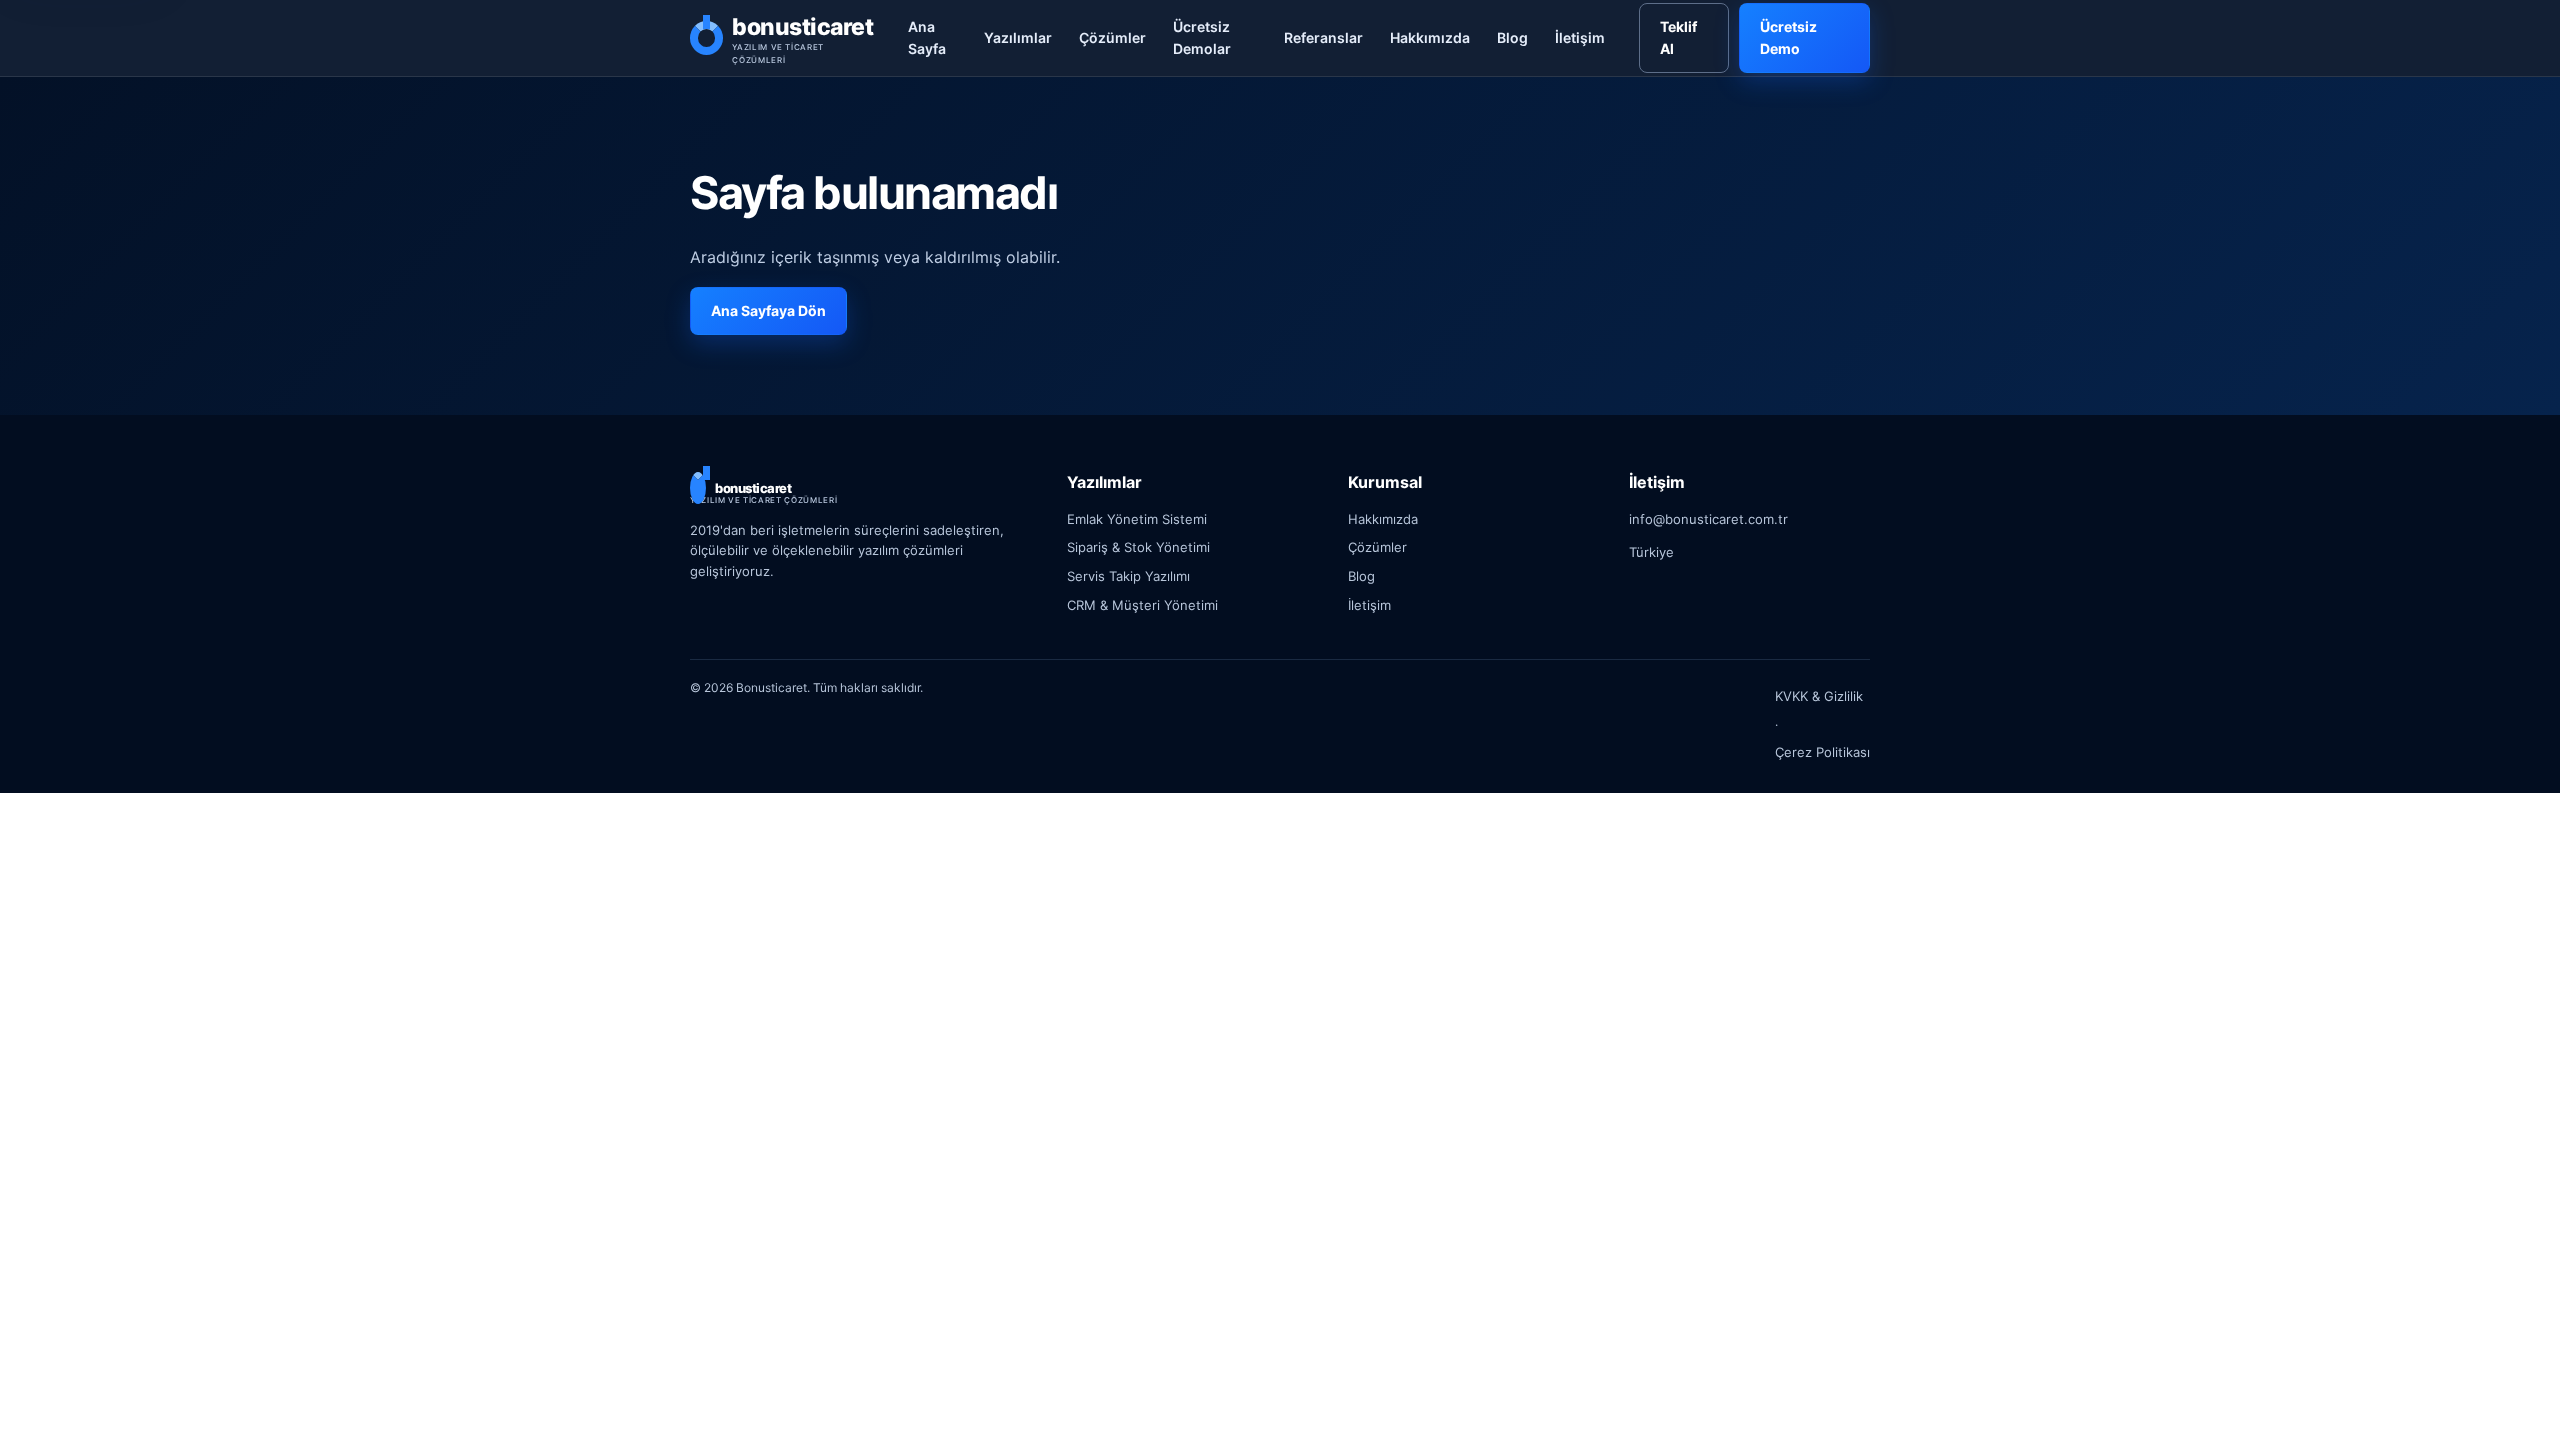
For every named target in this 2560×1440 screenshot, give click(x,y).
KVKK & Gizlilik (1819, 696)
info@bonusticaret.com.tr (1708, 519)
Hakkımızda (1430, 37)
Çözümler (1112, 37)
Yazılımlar (1018, 37)
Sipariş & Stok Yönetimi (1138, 547)
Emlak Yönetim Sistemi (1137, 519)
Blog (1512, 37)
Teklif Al (1678, 37)
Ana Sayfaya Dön (768, 310)
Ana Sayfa (927, 37)
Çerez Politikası (1822, 752)
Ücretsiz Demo (1788, 37)
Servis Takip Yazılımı (1128, 576)
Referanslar (1323, 37)
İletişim (1580, 37)
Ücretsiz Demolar (1202, 37)
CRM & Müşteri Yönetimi (1142, 605)
